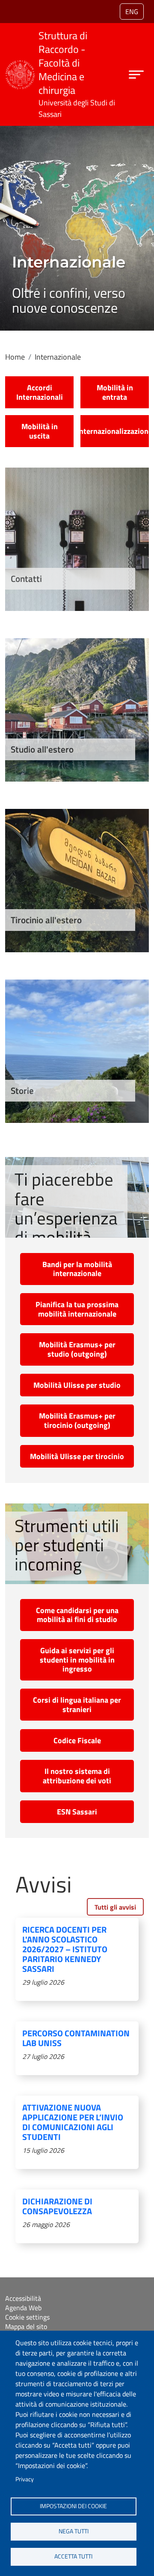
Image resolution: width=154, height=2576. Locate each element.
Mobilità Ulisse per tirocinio (77, 1456)
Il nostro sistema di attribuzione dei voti (77, 1776)
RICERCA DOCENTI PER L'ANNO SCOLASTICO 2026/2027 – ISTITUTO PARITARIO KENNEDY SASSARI (65, 1949)
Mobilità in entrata (115, 392)
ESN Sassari (77, 1812)
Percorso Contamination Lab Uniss (76, 2038)
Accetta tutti (73, 2556)
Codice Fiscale (77, 1740)
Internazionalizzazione (115, 431)
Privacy (25, 2479)
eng (132, 12)
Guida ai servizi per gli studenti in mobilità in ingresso (77, 1660)
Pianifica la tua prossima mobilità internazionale (77, 1309)
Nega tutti (74, 2531)
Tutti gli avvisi (115, 1907)
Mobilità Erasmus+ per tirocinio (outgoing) (77, 1420)
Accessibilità (23, 2298)
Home (15, 357)
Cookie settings (27, 2317)
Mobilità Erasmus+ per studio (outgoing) (77, 1349)
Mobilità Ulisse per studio (77, 1385)
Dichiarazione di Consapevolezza (57, 2206)
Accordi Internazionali (40, 392)
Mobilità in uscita (40, 431)
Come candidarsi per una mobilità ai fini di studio (77, 1615)
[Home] (20, 65)
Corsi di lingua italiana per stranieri (77, 1705)
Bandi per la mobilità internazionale (77, 1269)
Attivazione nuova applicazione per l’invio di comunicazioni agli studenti (73, 2122)
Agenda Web (23, 2308)
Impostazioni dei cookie (73, 2506)
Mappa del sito (26, 2326)
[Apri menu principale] (136, 74)
